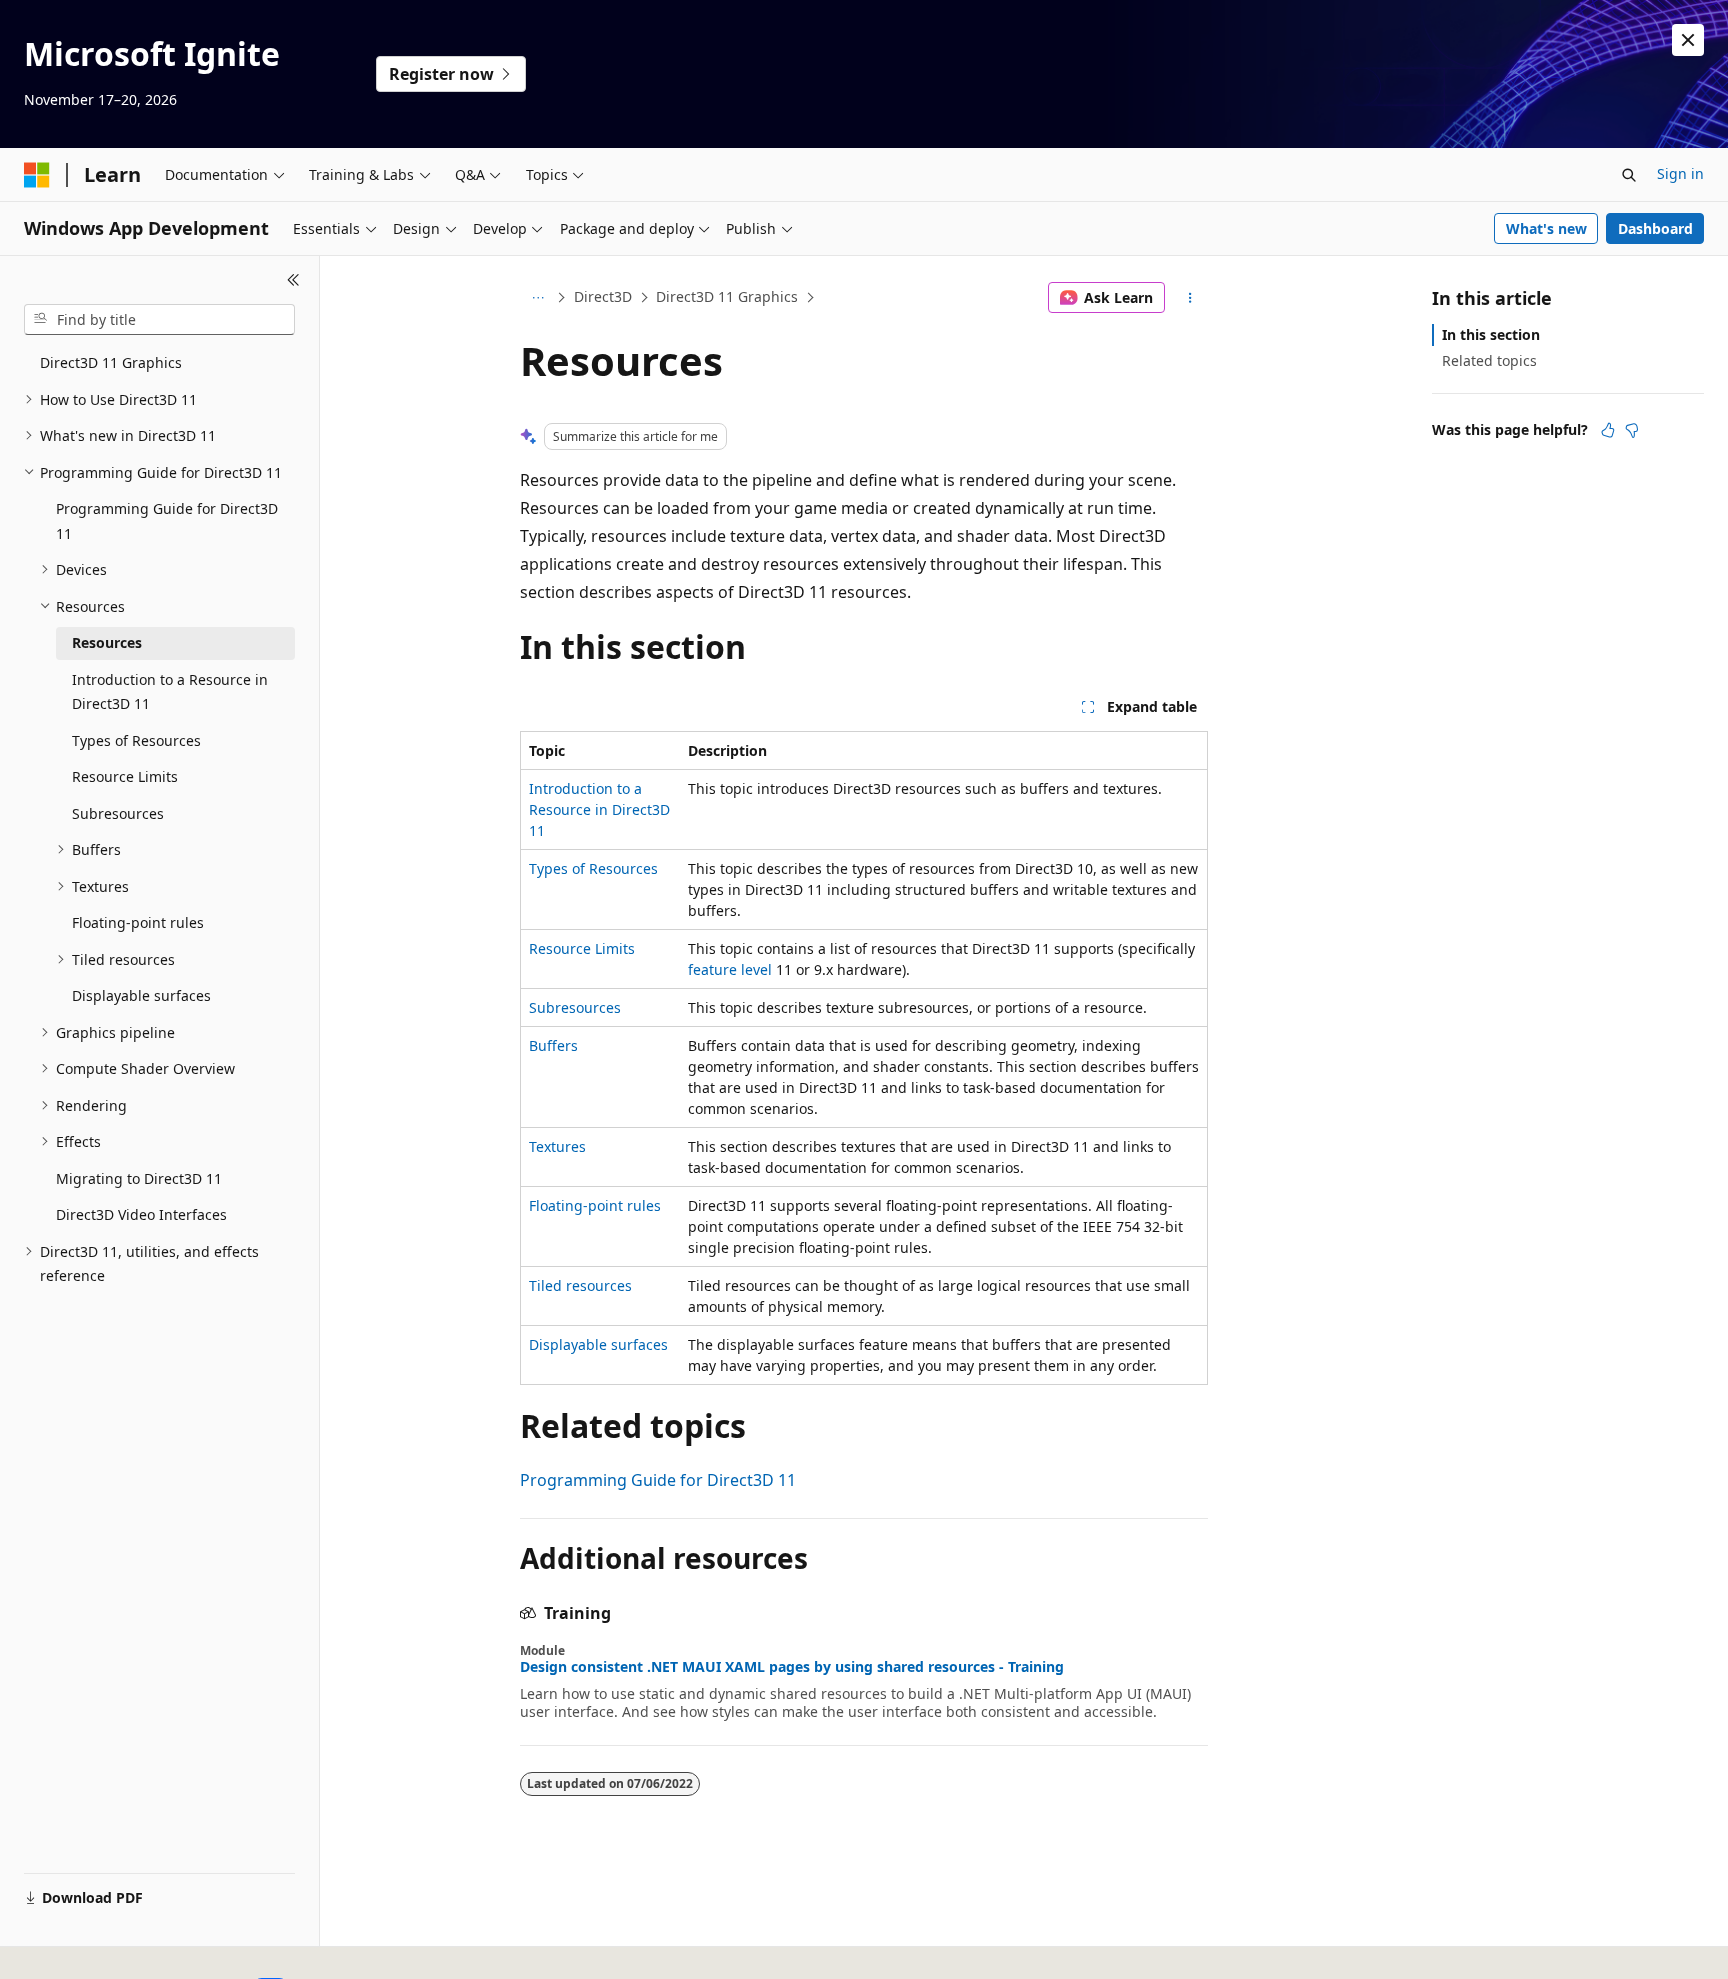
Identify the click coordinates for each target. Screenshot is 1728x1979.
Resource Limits (582, 948)
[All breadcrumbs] (537, 298)
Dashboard (1655, 228)
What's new (1546, 228)
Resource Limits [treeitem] (125, 776)
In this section (1491, 334)
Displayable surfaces (598, 1344)
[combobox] (159, 320)
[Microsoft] (37, 175)
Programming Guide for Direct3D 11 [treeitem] (167, 521)
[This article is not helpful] (1632, 430)
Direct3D (603, 296)
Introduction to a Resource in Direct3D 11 (599, 809)
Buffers (553, 1045)
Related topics (1489, 360)
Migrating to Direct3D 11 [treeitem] (139, 1178)
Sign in (1680, 173)
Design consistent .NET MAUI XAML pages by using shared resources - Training (792, 1667)
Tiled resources (580, 1285)
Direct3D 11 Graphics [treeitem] (111, 362)
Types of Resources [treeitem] (136, 740)
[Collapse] (293, 280)
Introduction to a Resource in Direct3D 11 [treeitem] (170, 692)
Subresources (575, 1007)
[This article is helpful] (1608, 430)
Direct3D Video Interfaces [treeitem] (141, 1214)
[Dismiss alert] (1688, 40)
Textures (557, 1146)
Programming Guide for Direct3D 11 (658, 1480)
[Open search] (1629, 175)
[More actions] (1190, 298)
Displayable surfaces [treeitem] (141, 995)
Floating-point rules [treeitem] (138, 922)
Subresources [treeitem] (118, 813)
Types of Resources (593, 868)
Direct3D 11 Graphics (727, 296)
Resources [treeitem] (107, 642)
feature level (730, 969)
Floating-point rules (595, 1205)
